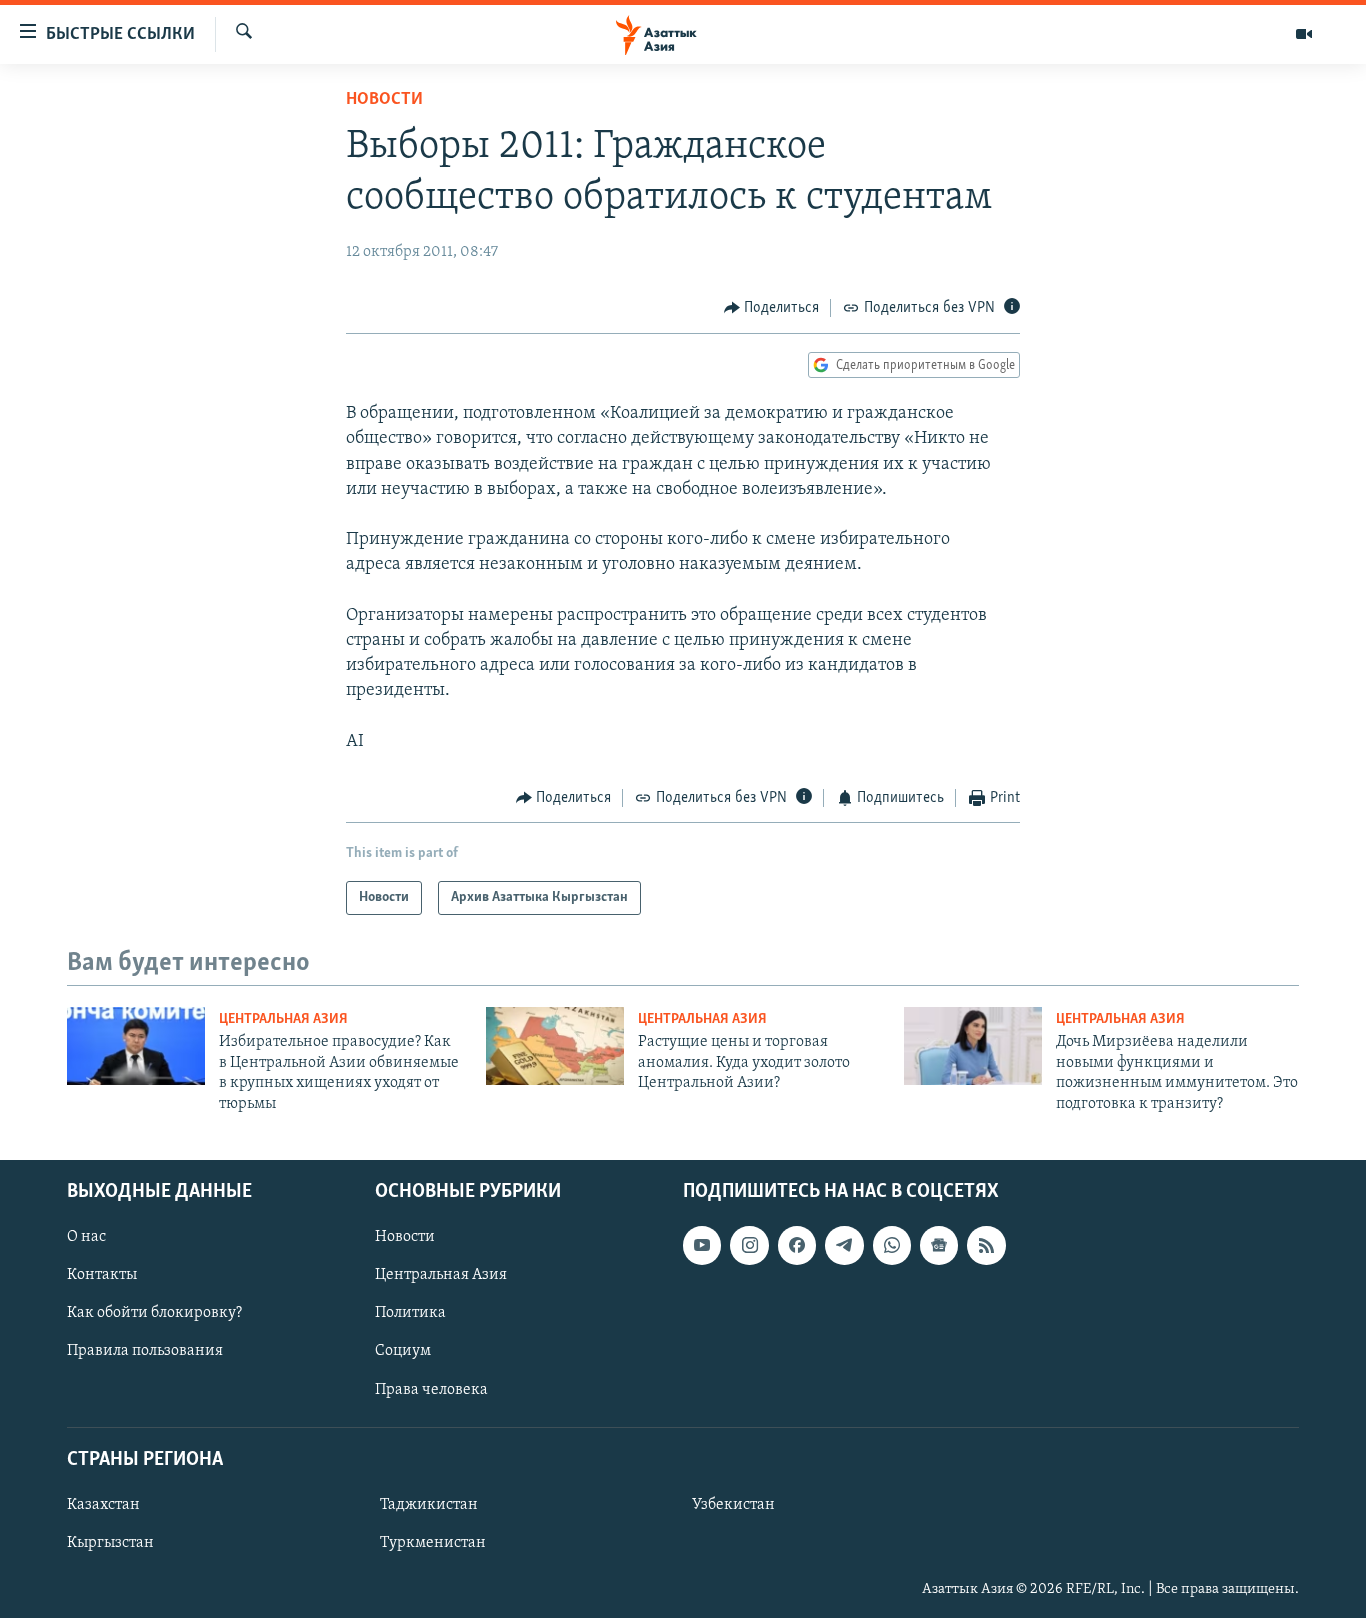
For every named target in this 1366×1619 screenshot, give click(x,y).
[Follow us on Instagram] (749, 1245)
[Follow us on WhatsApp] (892, 1245)
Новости (384, 100)
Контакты (102, 1275)
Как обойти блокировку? (154, 1313)
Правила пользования (145, 1352)
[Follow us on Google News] (939, 1245)
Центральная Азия (283, 1019)
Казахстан (103, 1505)
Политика (410, 1313)
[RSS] (986, 1245)
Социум (403, 1352)
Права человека (431, 1390)
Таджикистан (429, 1505)
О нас (86, 1237)
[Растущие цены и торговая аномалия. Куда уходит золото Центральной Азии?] (555, 1046)
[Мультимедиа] (1304, 34)
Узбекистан (733, 1505)
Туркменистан (433, 1543)
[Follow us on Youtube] (702, 1245)
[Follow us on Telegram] (844, 1245)
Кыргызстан (110, 1543)
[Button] (772, 308)
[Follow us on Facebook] (797, 1245)
